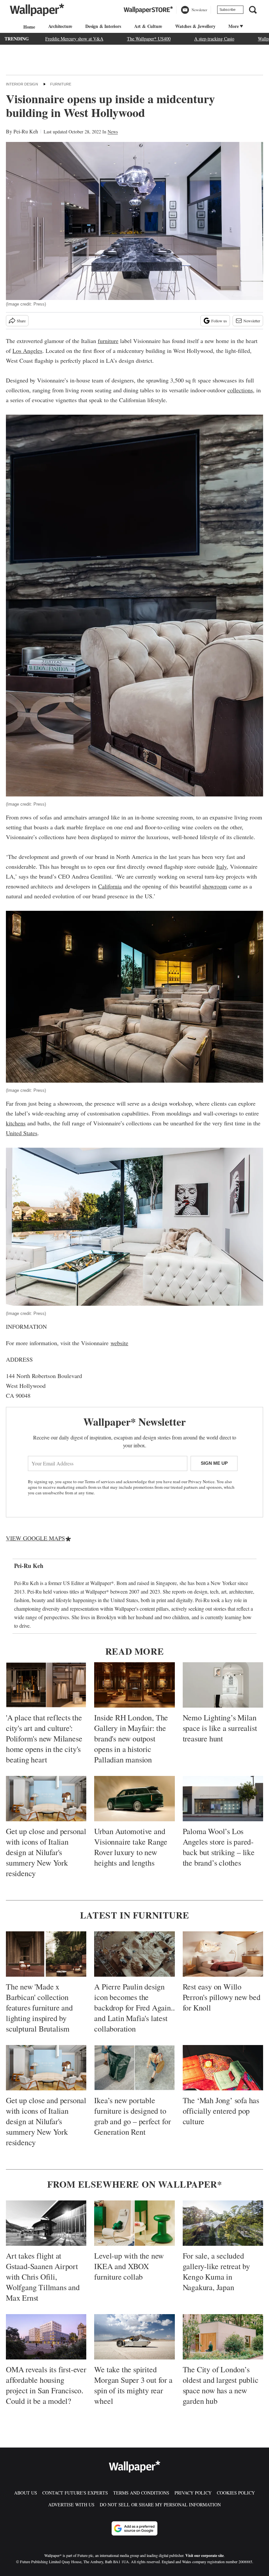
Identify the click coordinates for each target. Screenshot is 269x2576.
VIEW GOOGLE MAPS (35, 1538)
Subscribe (228, 10)
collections (240, 390)
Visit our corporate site (205, 2555)
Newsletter (252, 321)
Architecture (60, 26)
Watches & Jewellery (195, 26)
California (110, 886)
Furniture (61, 84)
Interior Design (22, 84)
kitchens (16, 1123)
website (119, 1343)
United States (22, 1133)
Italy (221, 866)
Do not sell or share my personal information (160, 2505)
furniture (108, 341)
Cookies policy (236, 2493)
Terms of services (100, 1482)
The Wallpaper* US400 (149, 39)
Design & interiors (103, 26)
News (113, 132)
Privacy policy (193, 2493)
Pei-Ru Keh (26, 131)
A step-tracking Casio (214, 39)
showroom (215, 886)
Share (21, 321)
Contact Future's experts (75, 2493)
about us (26, 2493)
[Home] (28, 27)
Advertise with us (71, 2505)
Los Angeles (27, 351)
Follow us (219, 321)
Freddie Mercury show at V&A (74, 39)
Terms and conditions (141, 2493)
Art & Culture (148, 26)
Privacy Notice (201, 1482)
